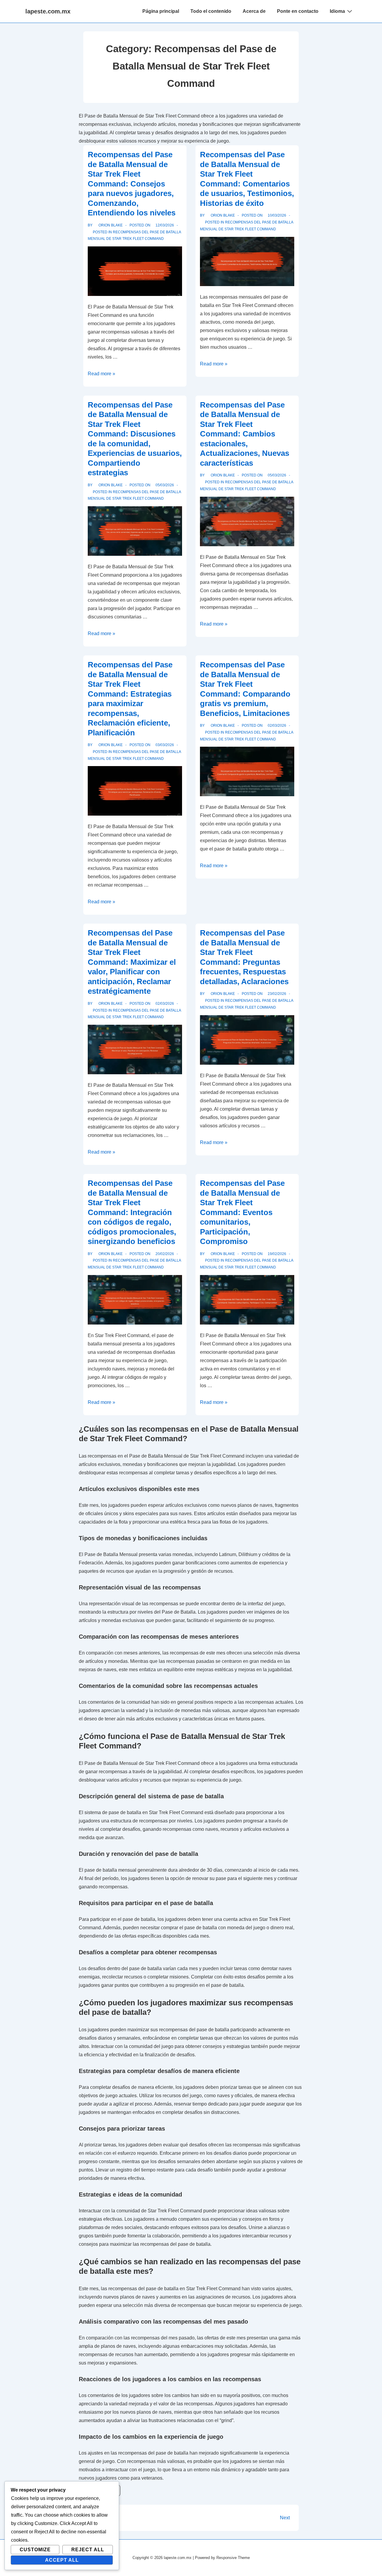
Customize (35, 2550)
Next (285, 2518)
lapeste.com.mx (48, 11)
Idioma (337, 11)
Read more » (101, 374)
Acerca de (254, 11)
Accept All (62, 2560)
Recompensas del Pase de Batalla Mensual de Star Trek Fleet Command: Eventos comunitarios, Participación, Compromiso (242, 1212)
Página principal (161, 11)
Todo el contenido (211, 11)
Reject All (88, 2550)
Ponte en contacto (298, 11)
